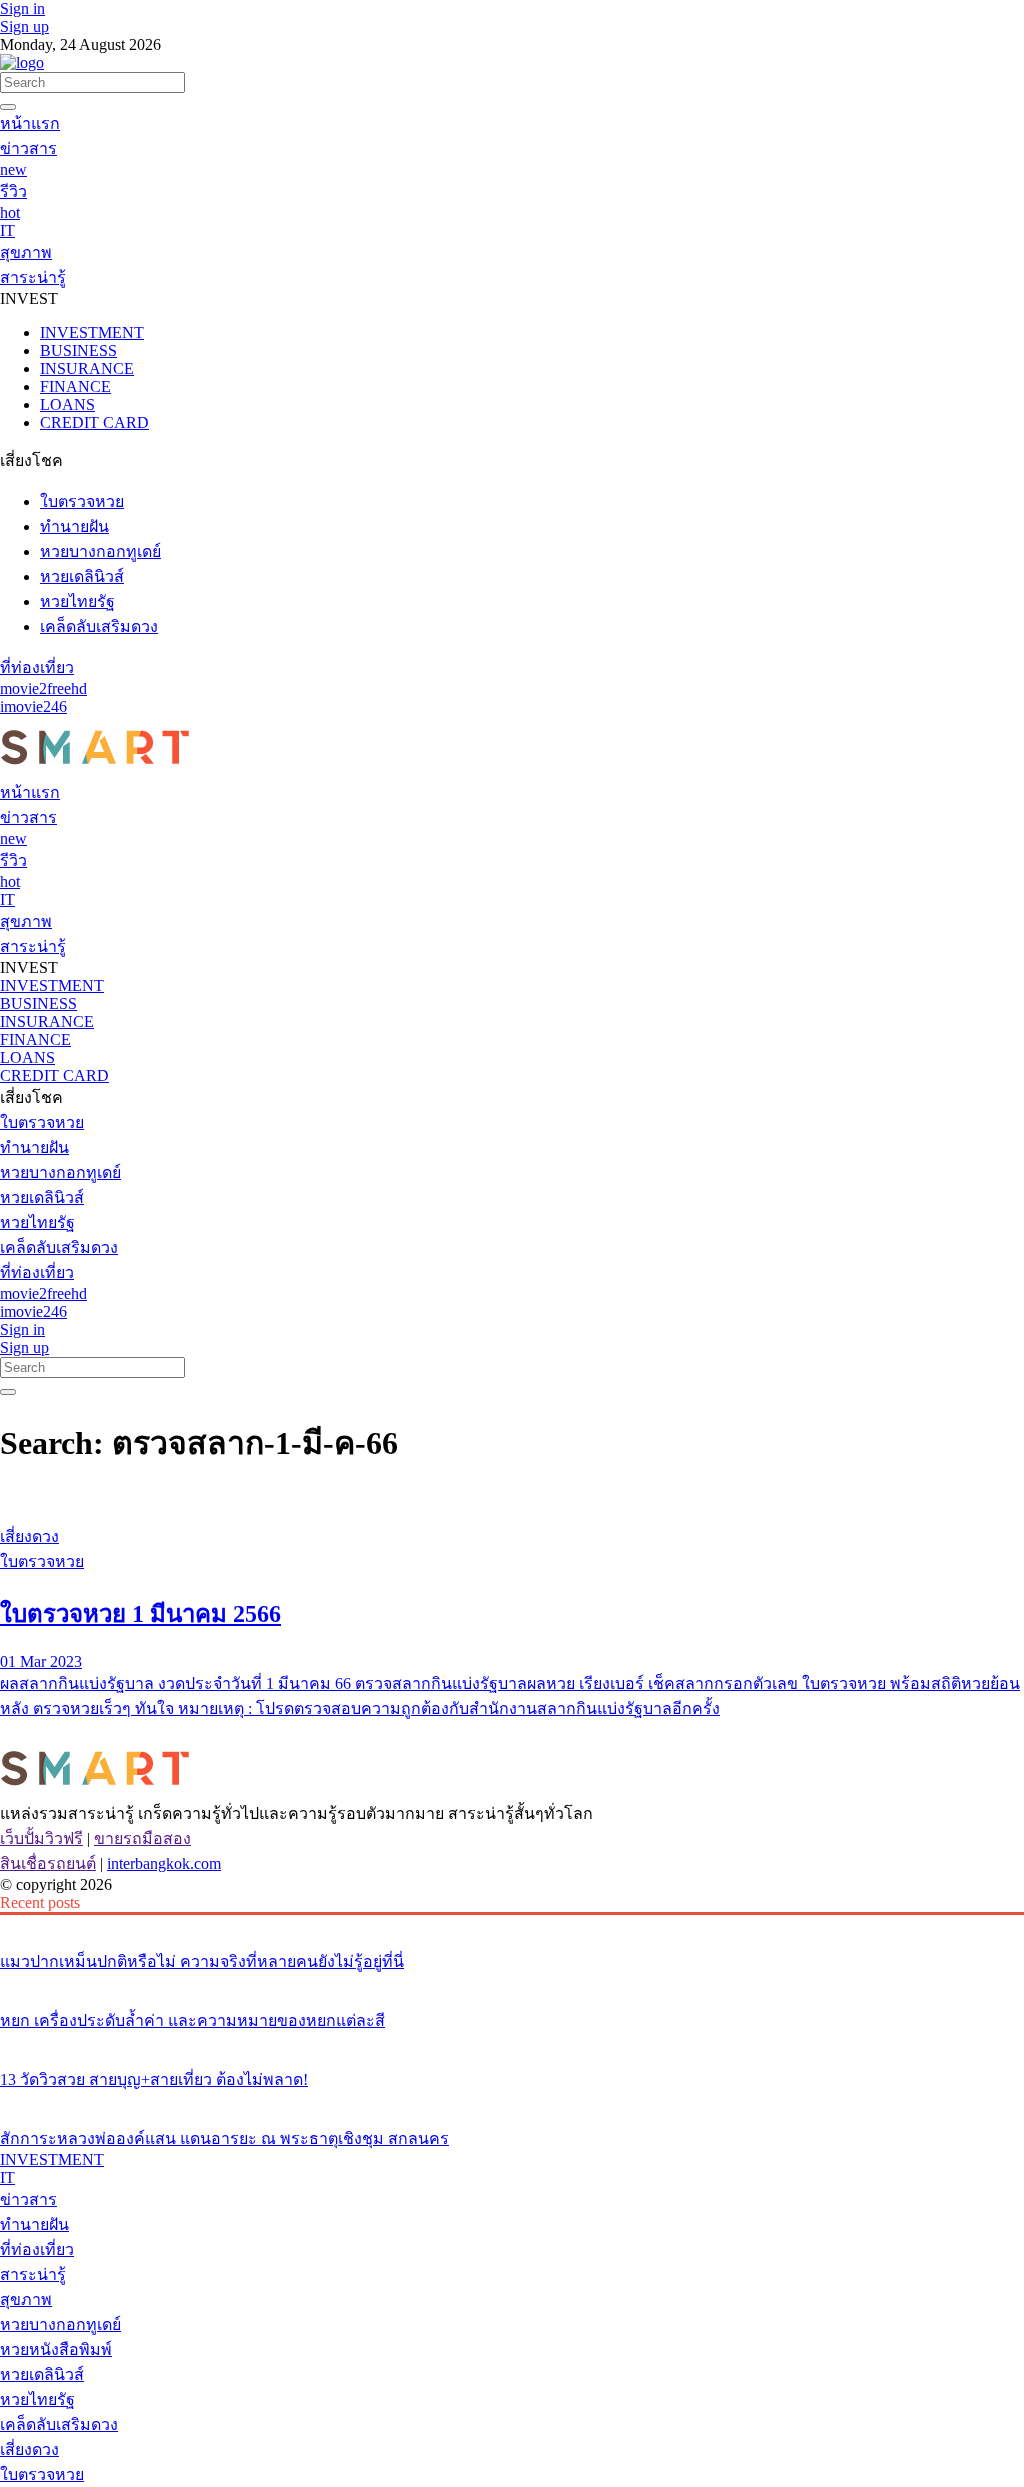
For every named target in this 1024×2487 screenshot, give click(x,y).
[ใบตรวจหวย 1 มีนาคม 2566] (512, 1499)
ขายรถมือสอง (142, 1838)
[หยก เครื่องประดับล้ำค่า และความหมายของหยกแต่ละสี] (512, 1983)
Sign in (22, 8)
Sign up (24, 26)
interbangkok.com (164, 1863)
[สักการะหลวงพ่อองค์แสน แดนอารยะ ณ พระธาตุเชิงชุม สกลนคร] (512, 2101)
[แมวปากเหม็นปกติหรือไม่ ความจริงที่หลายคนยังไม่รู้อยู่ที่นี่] (512, 1924)
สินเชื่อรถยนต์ (48, 1863)
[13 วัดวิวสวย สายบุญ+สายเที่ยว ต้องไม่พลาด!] (512, 2042)
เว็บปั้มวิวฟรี (41, 1838)
